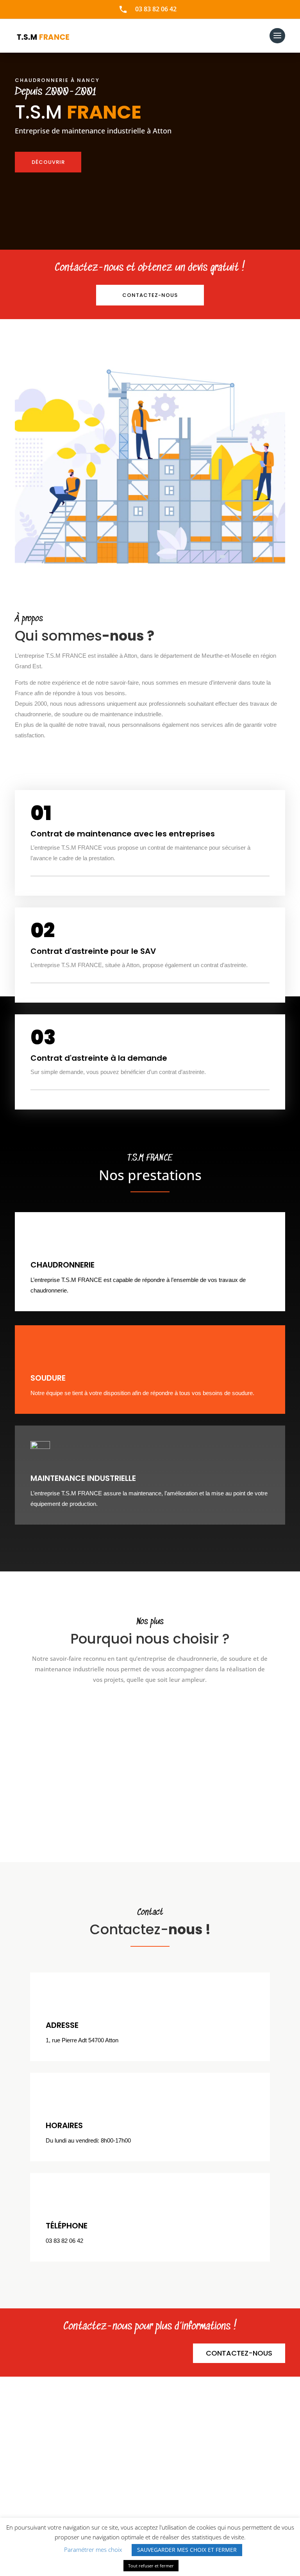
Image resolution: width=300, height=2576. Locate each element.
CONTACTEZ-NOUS (239, 2353)
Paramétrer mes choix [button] (93, 2549)
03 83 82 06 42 (156, 9)
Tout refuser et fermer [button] (151, 2566)
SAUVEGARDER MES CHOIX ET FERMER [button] (187, 2550)
